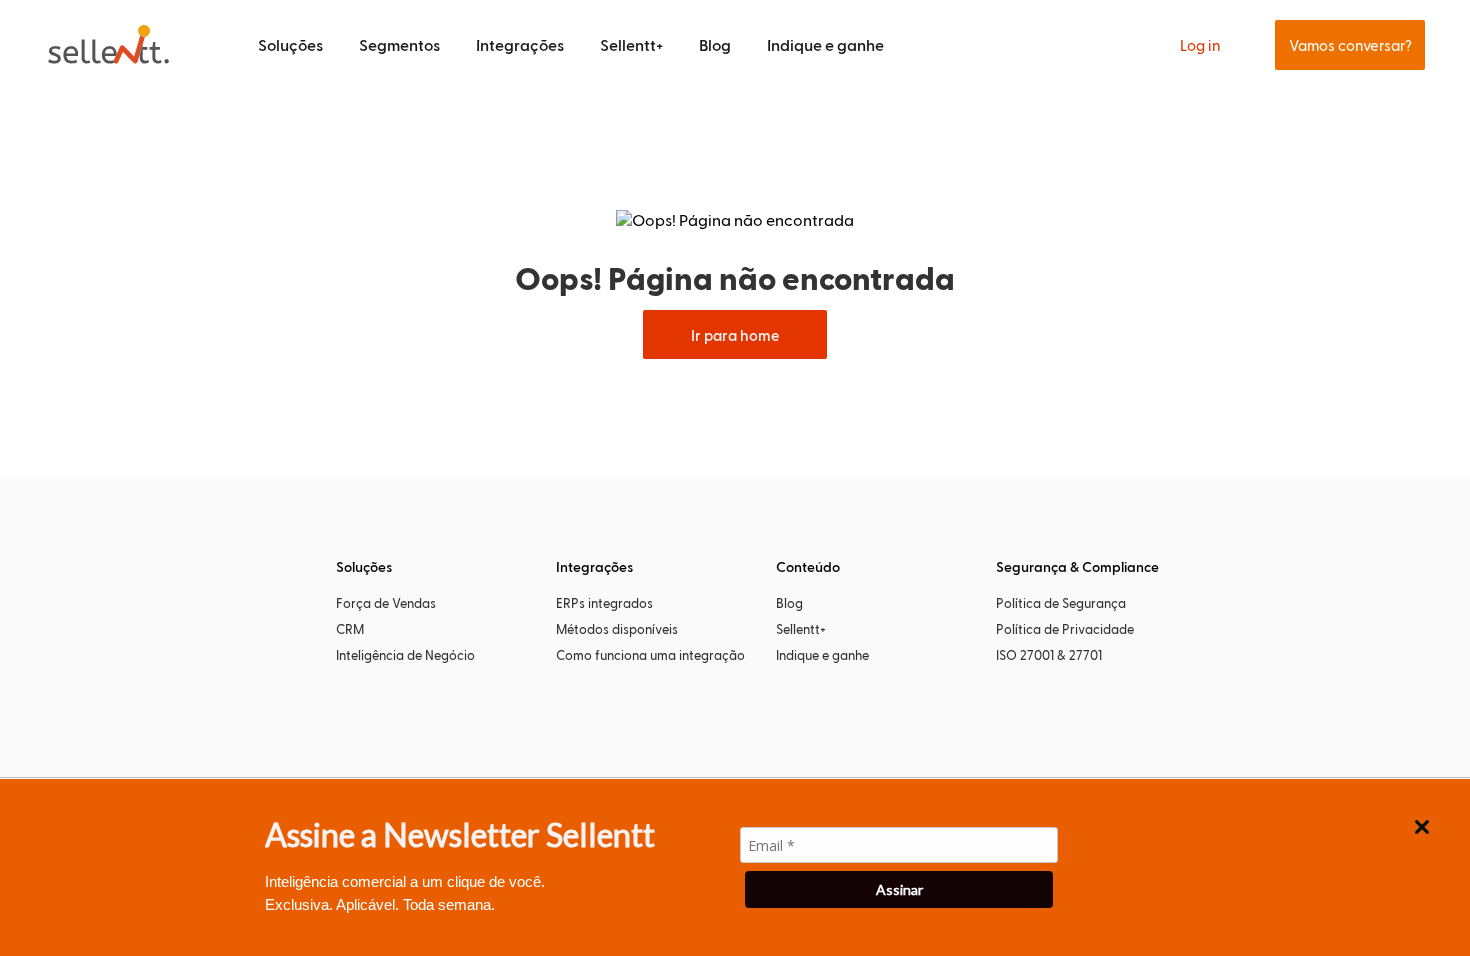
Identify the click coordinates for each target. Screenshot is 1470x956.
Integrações (520, 44)
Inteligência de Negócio (405, 654)
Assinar (899, 889)
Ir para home (735, 335)
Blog (715, 44)
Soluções (290, 44)
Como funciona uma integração (650, 654)
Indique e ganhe (825, 44)
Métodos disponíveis (617, 628)
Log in (1200, 45)
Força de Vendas (386, 602)
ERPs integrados (604, 602)
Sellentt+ (631, 44)
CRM (350, 628)
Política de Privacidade (1065, 628)
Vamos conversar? (1350, 45)
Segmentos (399, 44)
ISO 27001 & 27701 (1049, 654)
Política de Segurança (1061, 602)
